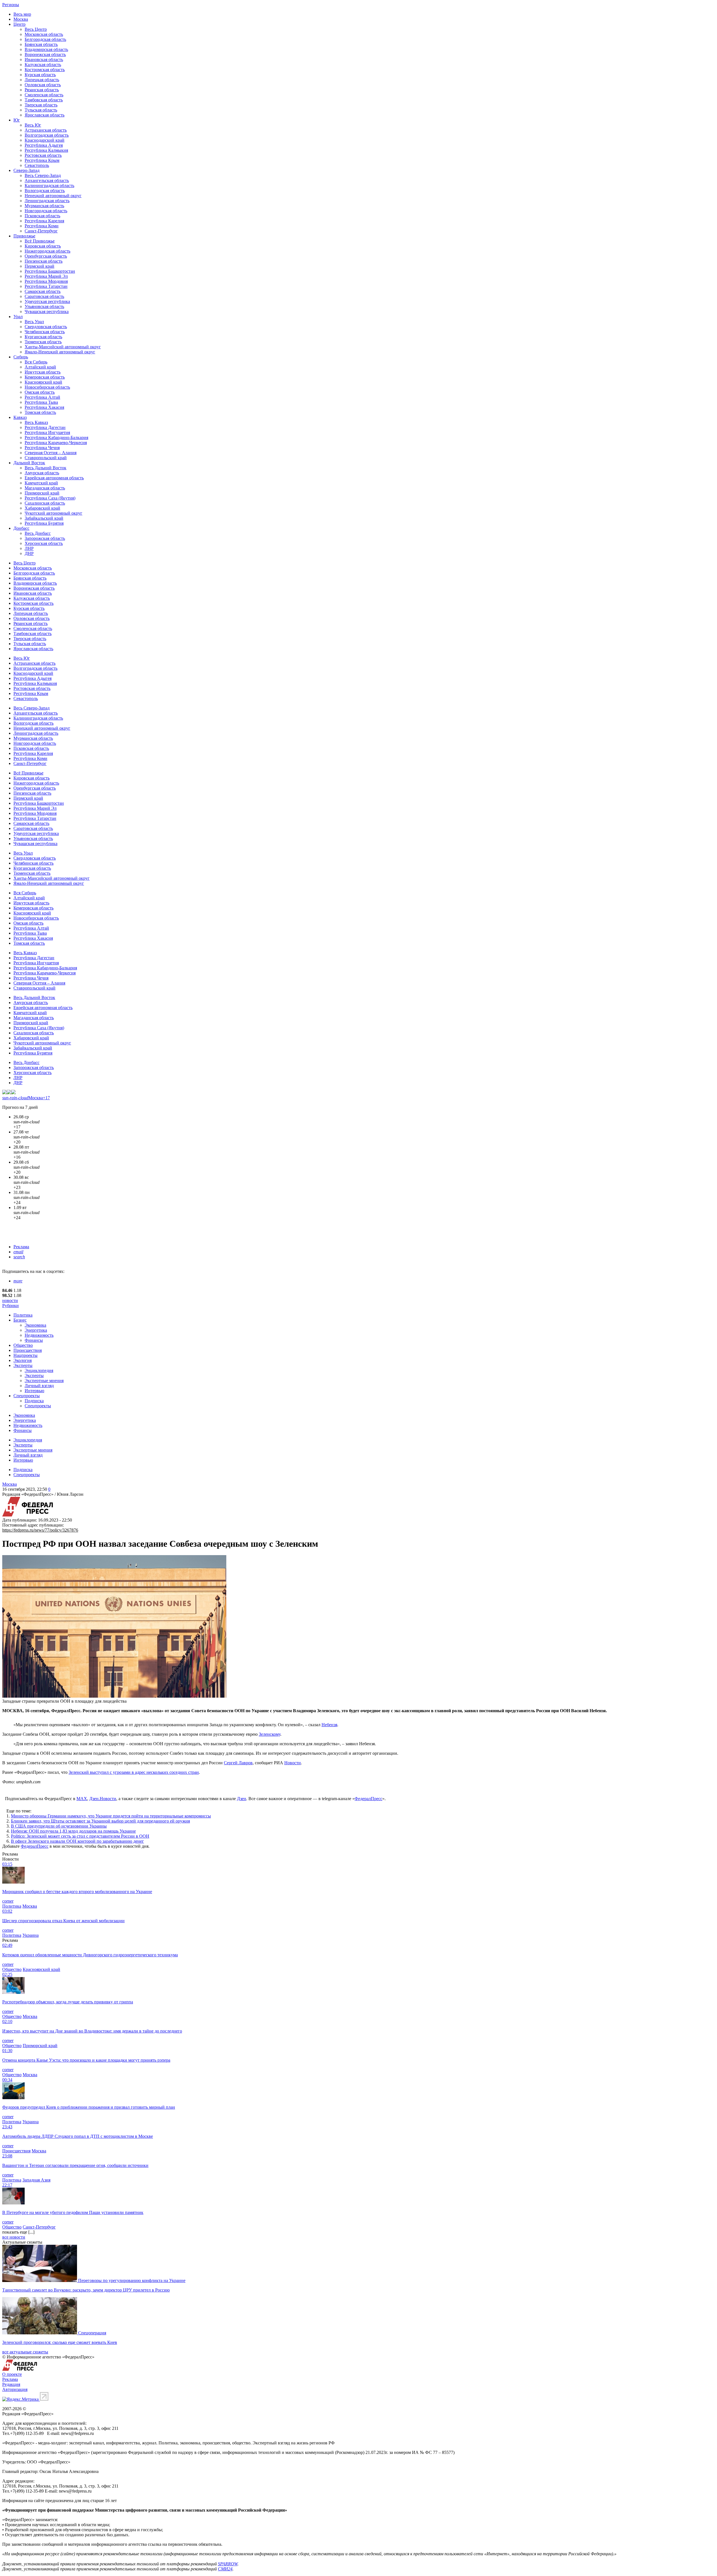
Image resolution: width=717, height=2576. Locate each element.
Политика (23, 1315)
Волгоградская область (47, 135)
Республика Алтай (42, 397)
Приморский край (42, 493)
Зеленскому (270, 1734)
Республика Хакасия (44, 407)
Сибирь (21, 357)
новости (10, 1300)
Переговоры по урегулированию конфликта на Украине (132, 2280)
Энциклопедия (39, 1370)
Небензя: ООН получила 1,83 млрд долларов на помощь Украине (73, 1831)
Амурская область (42, 473)
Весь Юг (33, 125)
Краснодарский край (45, 140)
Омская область (40, 392)
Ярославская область (45, 115)
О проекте (12, 2374)
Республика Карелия (44, 221)
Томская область (40, 412)
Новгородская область (46, 211)
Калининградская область (49, 186)
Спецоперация (92, 2333)
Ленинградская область (47, 201)
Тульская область (41, 110)
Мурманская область (44, 206)
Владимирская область (46, 49)
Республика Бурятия (44, 523)
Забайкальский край (44, 518)
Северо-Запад (26, 170)
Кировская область (43, 246)
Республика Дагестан (45, 427)
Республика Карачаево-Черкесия (56, 443)
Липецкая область (42, 80)
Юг (17, 120)
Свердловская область (46, 327)
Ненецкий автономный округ (53, 196)
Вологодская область (45, 191)
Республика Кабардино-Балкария (56, 438)
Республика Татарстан (46, 286)
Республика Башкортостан (50, 271)
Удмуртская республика (47, 301)
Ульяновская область (44, 306)
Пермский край (39, 266)
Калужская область (43, 65)
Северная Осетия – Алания (51, 453)
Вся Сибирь (36, 362)
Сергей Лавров (238, 1763)
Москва (21, 19)
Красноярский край (43, 382)
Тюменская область (43, 342)
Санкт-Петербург (41, 231)
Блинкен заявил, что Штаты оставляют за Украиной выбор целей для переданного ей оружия (100, 1821)
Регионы (11, 5)
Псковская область (42, 216)
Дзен (242, 1799)
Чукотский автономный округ (53, 513)
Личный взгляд (39, 1386)
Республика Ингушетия (47, 432)
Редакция (11, 2384)
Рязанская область (42, 90)
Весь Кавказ (36, 422)
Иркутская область (43, 372)
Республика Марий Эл (46, 276)
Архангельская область (47, 180)
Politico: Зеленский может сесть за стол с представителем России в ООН (80, 1836)
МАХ (82, 1799)
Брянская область (41, 44)
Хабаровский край (42, 508)
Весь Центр (36, 29)
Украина (31, 1935)
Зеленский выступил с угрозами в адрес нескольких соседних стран (134, 1772)
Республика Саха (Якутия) (50, 498)
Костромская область (45, 70)
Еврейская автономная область (54, 478)
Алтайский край (40, 367)
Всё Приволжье (40, 241)
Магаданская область (45, 488)
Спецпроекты (27, 1396)
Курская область (40, 75)
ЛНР (29, 548)
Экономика (35, 1325)
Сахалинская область (45, 503)
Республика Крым (42, 160)
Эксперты (23, 1365)
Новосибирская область (47, 387)
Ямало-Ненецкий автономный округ (60, 352)
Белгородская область (45, 39)
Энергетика (36, 1330)
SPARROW (228, 2564)
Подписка (34, 1401)
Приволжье (24, 236)
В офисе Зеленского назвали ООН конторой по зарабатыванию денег (77, 1841)
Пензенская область (44, 261)
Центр (19, 24)
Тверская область (41, 105)
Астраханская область (46, 130)
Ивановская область (44, 60)
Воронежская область (45, 54)
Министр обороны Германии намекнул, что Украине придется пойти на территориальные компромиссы (111, 1816)
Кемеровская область (45, 377)
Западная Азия (36, 2180)
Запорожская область (45, 538)
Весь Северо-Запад (43, 175)
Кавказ (20, 417)
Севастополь (37, 165)
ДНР (29, 553)
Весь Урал (34, 322)
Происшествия (28, 1350)
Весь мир (22, 14)
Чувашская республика (47, 312)
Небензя (329, 1725)
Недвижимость (39, 1335)
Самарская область (43, 291)
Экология (23, 1360)
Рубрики (11, 1306)
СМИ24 (225, 2569)
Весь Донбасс (38, 533)
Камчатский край (41, 483)
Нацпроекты (25, 1355)
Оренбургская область (46, 256)
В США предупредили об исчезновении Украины (59, 1826)
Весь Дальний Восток (46, 468)
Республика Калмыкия (46, 150)
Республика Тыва (41, 402)
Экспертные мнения (44, 1381)
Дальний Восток (29, 463)
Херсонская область (44, 543)
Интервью (34, 1391)
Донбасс (21, 528)
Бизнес (20, 1320)
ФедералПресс (368, 1799)
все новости (14, 2237)
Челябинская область (45, 332)
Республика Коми (42, 226)
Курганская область (43, 337)
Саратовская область (44, 296)
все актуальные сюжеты (25, 2352)
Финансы (34, 1340)
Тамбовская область (44, 100)
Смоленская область (44, 95)
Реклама (21, 1247)
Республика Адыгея (44, 145)
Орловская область (43, 85)
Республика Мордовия (46, 281)
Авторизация (15, 2389)
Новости (293, 1763)
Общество (23, 1345)
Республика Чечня (42, 448)
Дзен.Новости (103, 1799)
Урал (18, 317)
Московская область (44, 34)
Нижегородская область (47, 251)
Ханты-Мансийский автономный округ (63, 347)
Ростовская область (43, 155)
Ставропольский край (46, 458)
